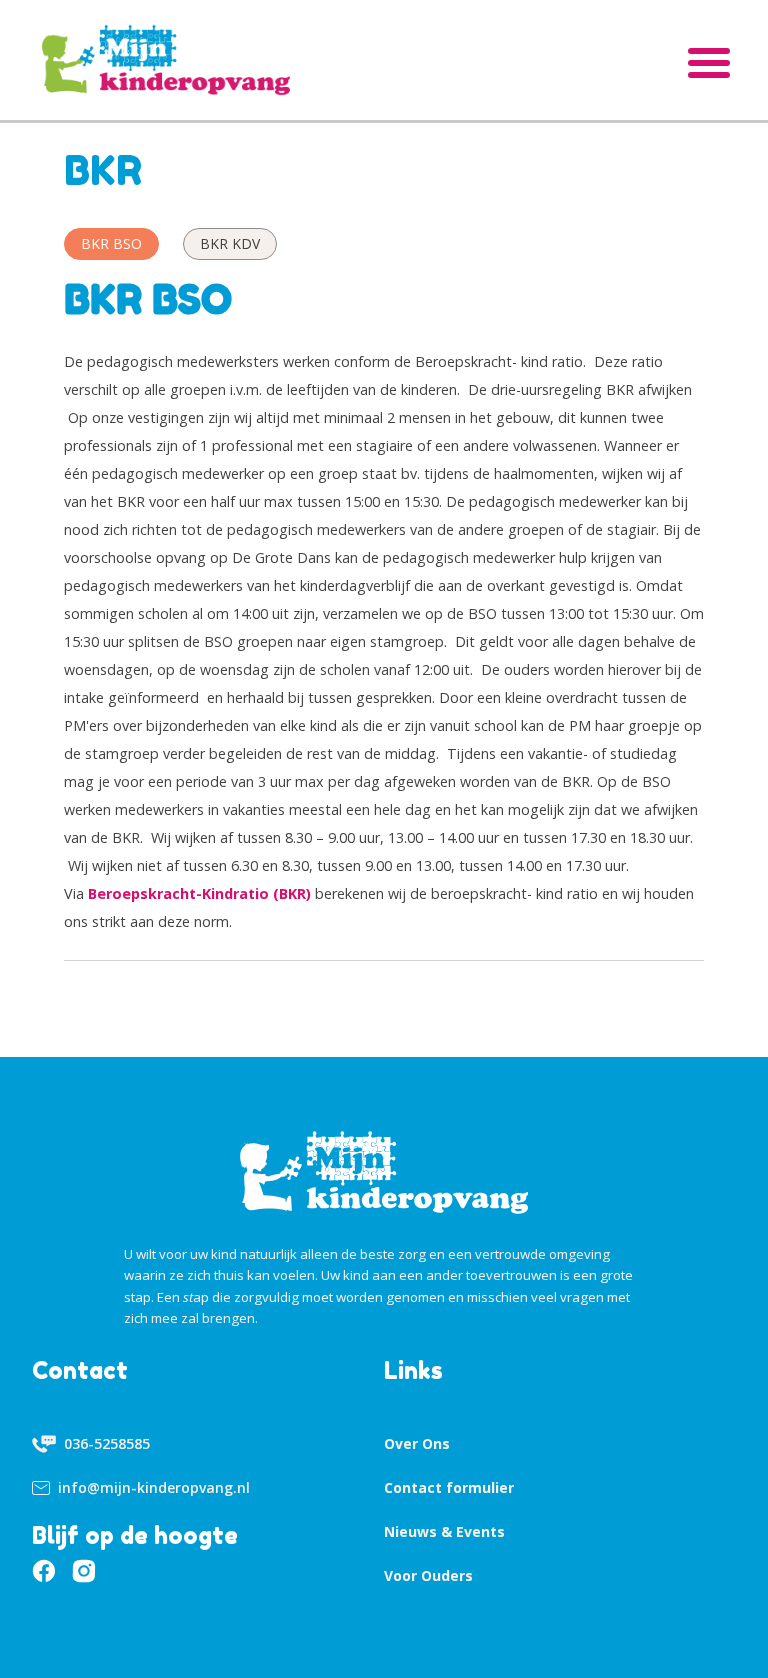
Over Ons (417, 1443)
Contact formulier (449, 1487)
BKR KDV (230, 243)
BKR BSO (111, 243)
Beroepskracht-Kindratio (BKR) (199, 893)
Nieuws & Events (444, 1531)
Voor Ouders (428, 1575)
